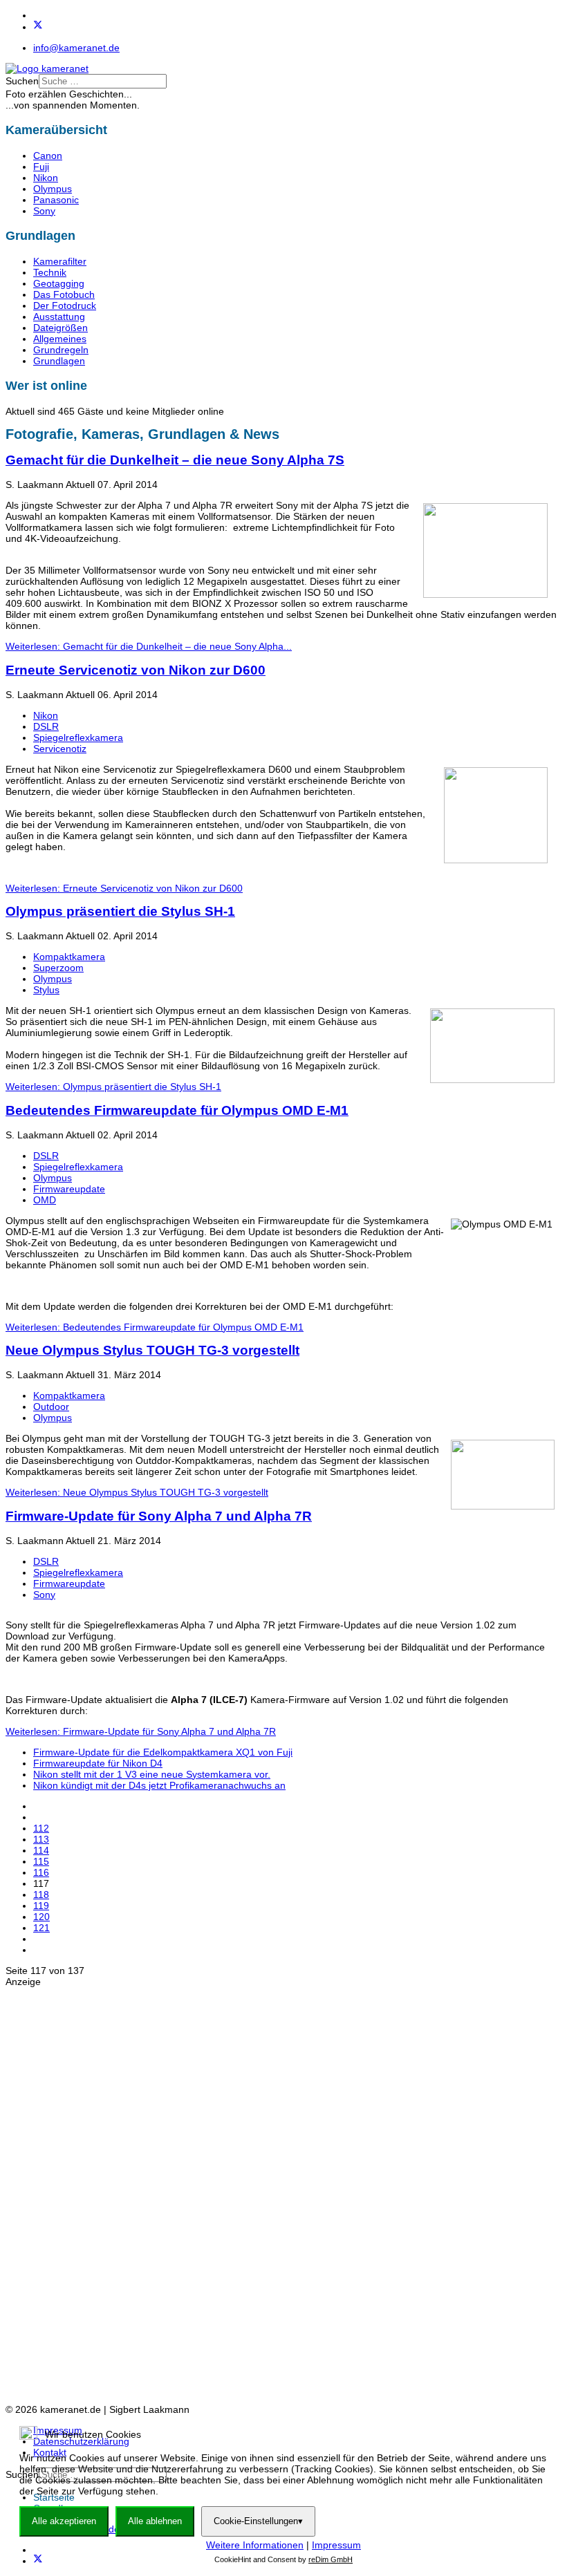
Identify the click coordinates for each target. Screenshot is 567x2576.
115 (41, 1861)
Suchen (22, 81)
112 (41, 1828)
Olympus (53, 189)
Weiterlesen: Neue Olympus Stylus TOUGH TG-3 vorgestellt (137, 1492)
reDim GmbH (331, 2559)
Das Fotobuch (64, 294)
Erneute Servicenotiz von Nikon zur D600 (136, 670)
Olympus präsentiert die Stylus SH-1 (120, 911)
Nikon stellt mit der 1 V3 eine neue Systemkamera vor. (152, 1774)
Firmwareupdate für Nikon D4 (98, 1763)
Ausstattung (59, 317)
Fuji (41, 167)
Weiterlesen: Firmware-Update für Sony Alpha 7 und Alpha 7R (141, 1731)
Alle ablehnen (155, 2521)
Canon (48, 156)
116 (41, 1872)
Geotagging (59, 283)
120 (41, 1917)
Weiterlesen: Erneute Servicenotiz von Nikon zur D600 (124, 888)
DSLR (46, 726)
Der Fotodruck (65, 305)
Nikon (46, 178)
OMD (45, 1200)
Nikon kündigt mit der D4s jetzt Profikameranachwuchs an (159, 1785)
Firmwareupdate (69, 1189)
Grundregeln (61, 350)
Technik (50, 272)
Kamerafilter (60, 261)
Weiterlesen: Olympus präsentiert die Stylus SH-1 (113, 1087)
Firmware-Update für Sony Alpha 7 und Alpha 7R (159, 1516)
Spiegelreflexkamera (78, 737)
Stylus (46, 990)
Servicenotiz (60, 749)
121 (41, 1928)
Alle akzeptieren (64, 2521)
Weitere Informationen (255, 2545)
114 (41, 1850)
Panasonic (56, 200)
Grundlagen (59, 361)
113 (41, 1839)
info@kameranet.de (76, 48)
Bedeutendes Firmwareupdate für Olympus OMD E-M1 (177, 1110)
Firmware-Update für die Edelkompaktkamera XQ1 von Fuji (163, 1752)
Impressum (336, 2545)
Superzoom (58, 968)
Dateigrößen (61, 328)
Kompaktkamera (69, 957)
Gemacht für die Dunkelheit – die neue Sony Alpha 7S (175, 460)
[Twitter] (38, 27)
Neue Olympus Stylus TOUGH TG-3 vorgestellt (152, 1350)
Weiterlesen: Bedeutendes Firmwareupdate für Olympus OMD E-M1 (155, 1327)
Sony (44, 211)
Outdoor (51, 1407)
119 (41, 1906)
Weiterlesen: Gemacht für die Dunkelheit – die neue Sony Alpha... (149, 646)
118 (41, 1895)
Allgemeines (60, 339)
